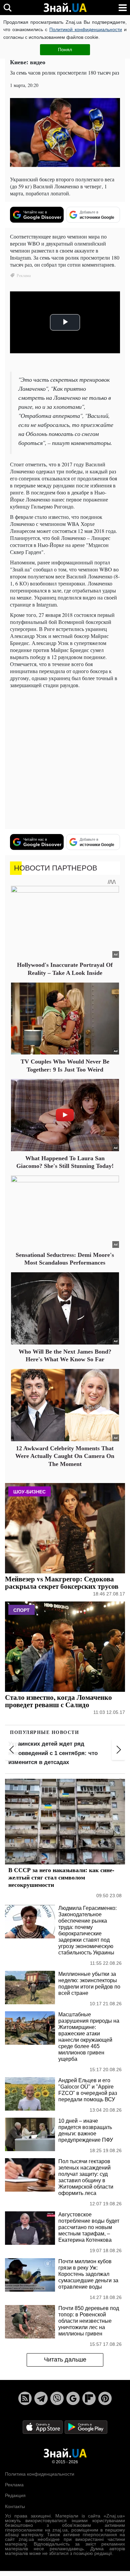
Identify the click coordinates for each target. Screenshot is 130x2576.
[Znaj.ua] (65, 8)
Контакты (15, 2506)
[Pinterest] (105, 2398)
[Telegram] (41, 2398)
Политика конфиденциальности (40, 2474)
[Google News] (73, 2398)
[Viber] (57, 2398)
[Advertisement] (65, 759)
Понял (65, 50)
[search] (7, 8)
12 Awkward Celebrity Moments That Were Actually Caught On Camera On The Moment (65, 1456)
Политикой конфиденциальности (86, 29)
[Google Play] (86, 2427)
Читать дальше (65, 2360)
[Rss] (25, 2398)
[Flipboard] (89, 2398)
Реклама (14, 2485)
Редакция (15, 2495)
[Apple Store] (43, 2427)
